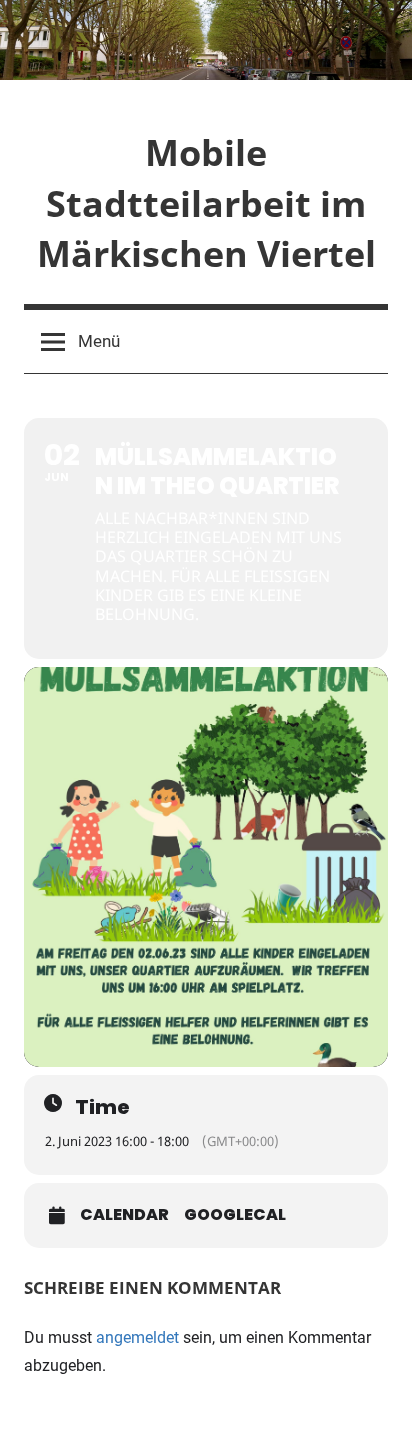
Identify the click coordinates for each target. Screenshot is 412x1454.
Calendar (124, 1215)
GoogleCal (235, 1215)
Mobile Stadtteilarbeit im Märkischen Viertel (206, 203)
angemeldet (137, 1337)
